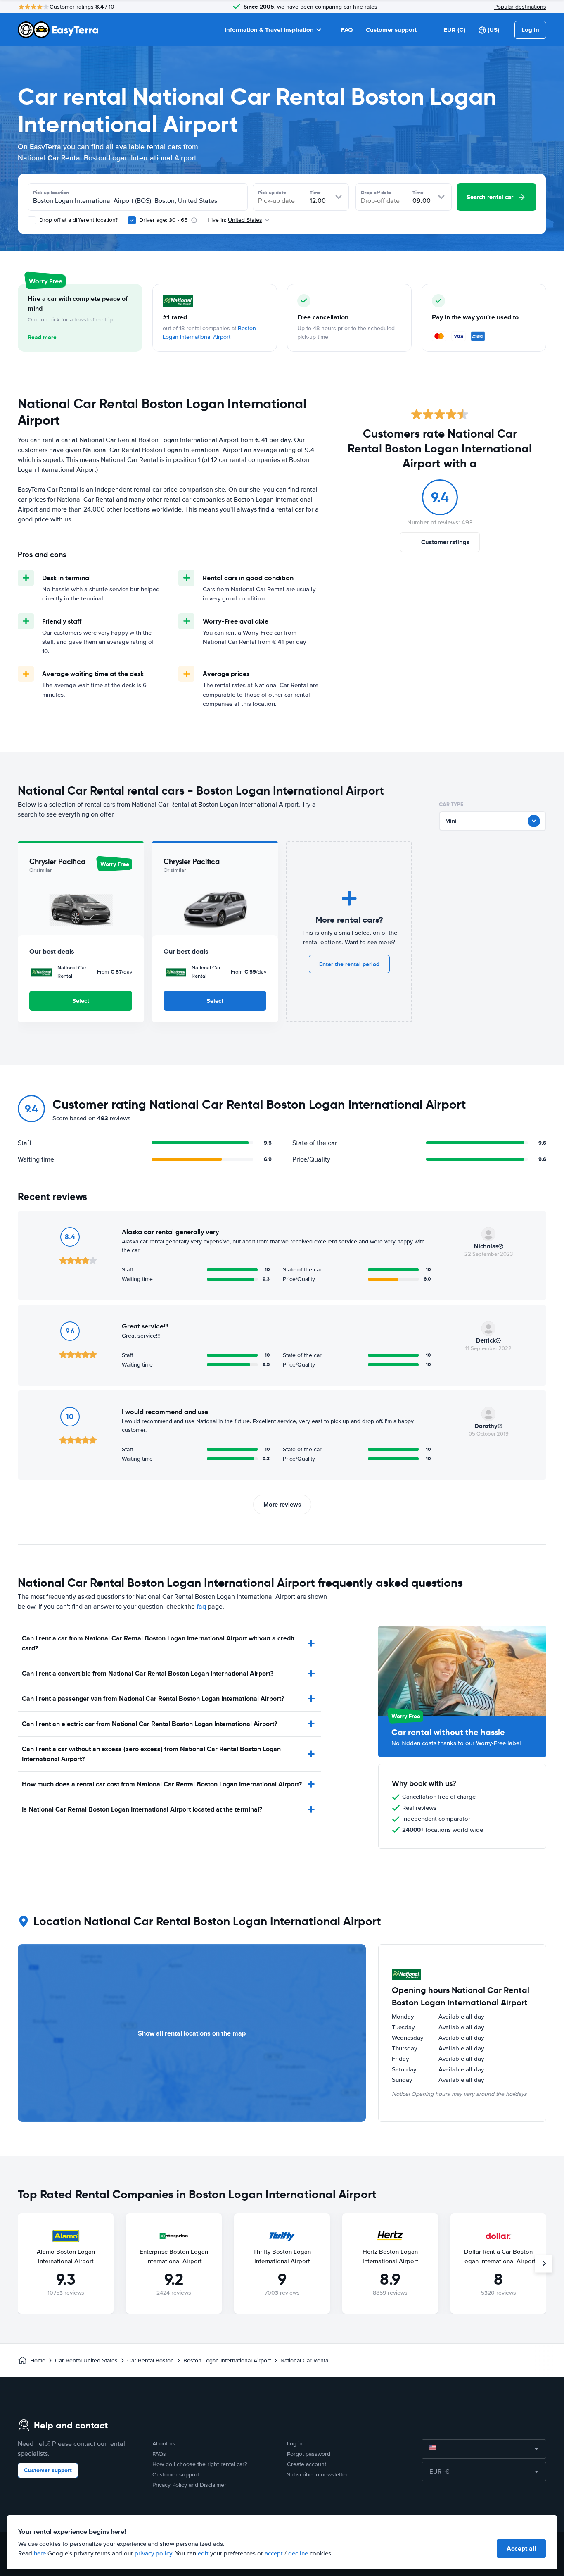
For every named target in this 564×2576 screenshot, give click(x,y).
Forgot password (309, 2454)
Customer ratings (445, 542)
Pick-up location (51, 193)
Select (81, 1001)
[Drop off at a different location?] (32, 220)
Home (38, 2361)
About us (164, 2444)
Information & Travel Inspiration (269, 30)
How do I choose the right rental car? (200, 2464)
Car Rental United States (86, 2361)
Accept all (521, 2549)
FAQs (159, 2454)
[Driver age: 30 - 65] (132, 220)
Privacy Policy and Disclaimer (189, 2485)
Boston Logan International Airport (227, 2361)
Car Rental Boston (150, 2361)
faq (201, 1607)
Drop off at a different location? (78, 220)
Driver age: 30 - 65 (163, 220)
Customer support (391, 30)
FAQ (347, 30)
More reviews (282, 1505)
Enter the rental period (349, 964)
